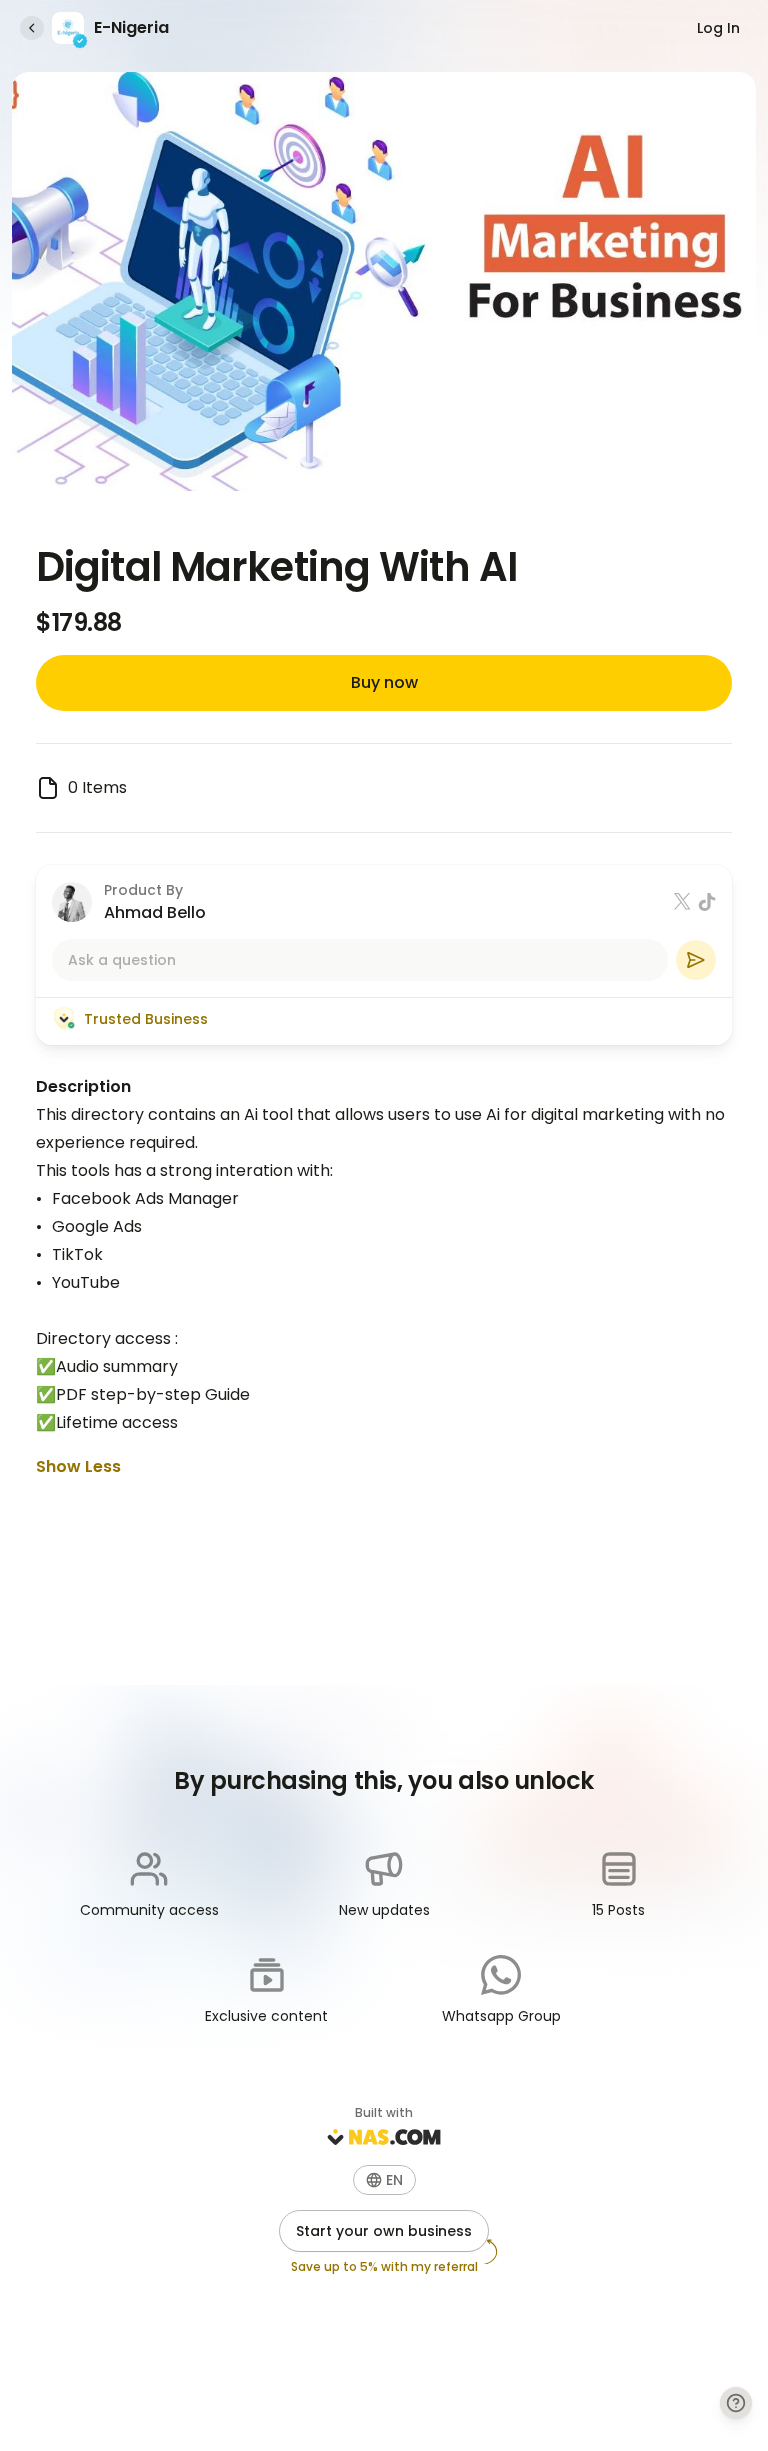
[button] (384, 2180)
